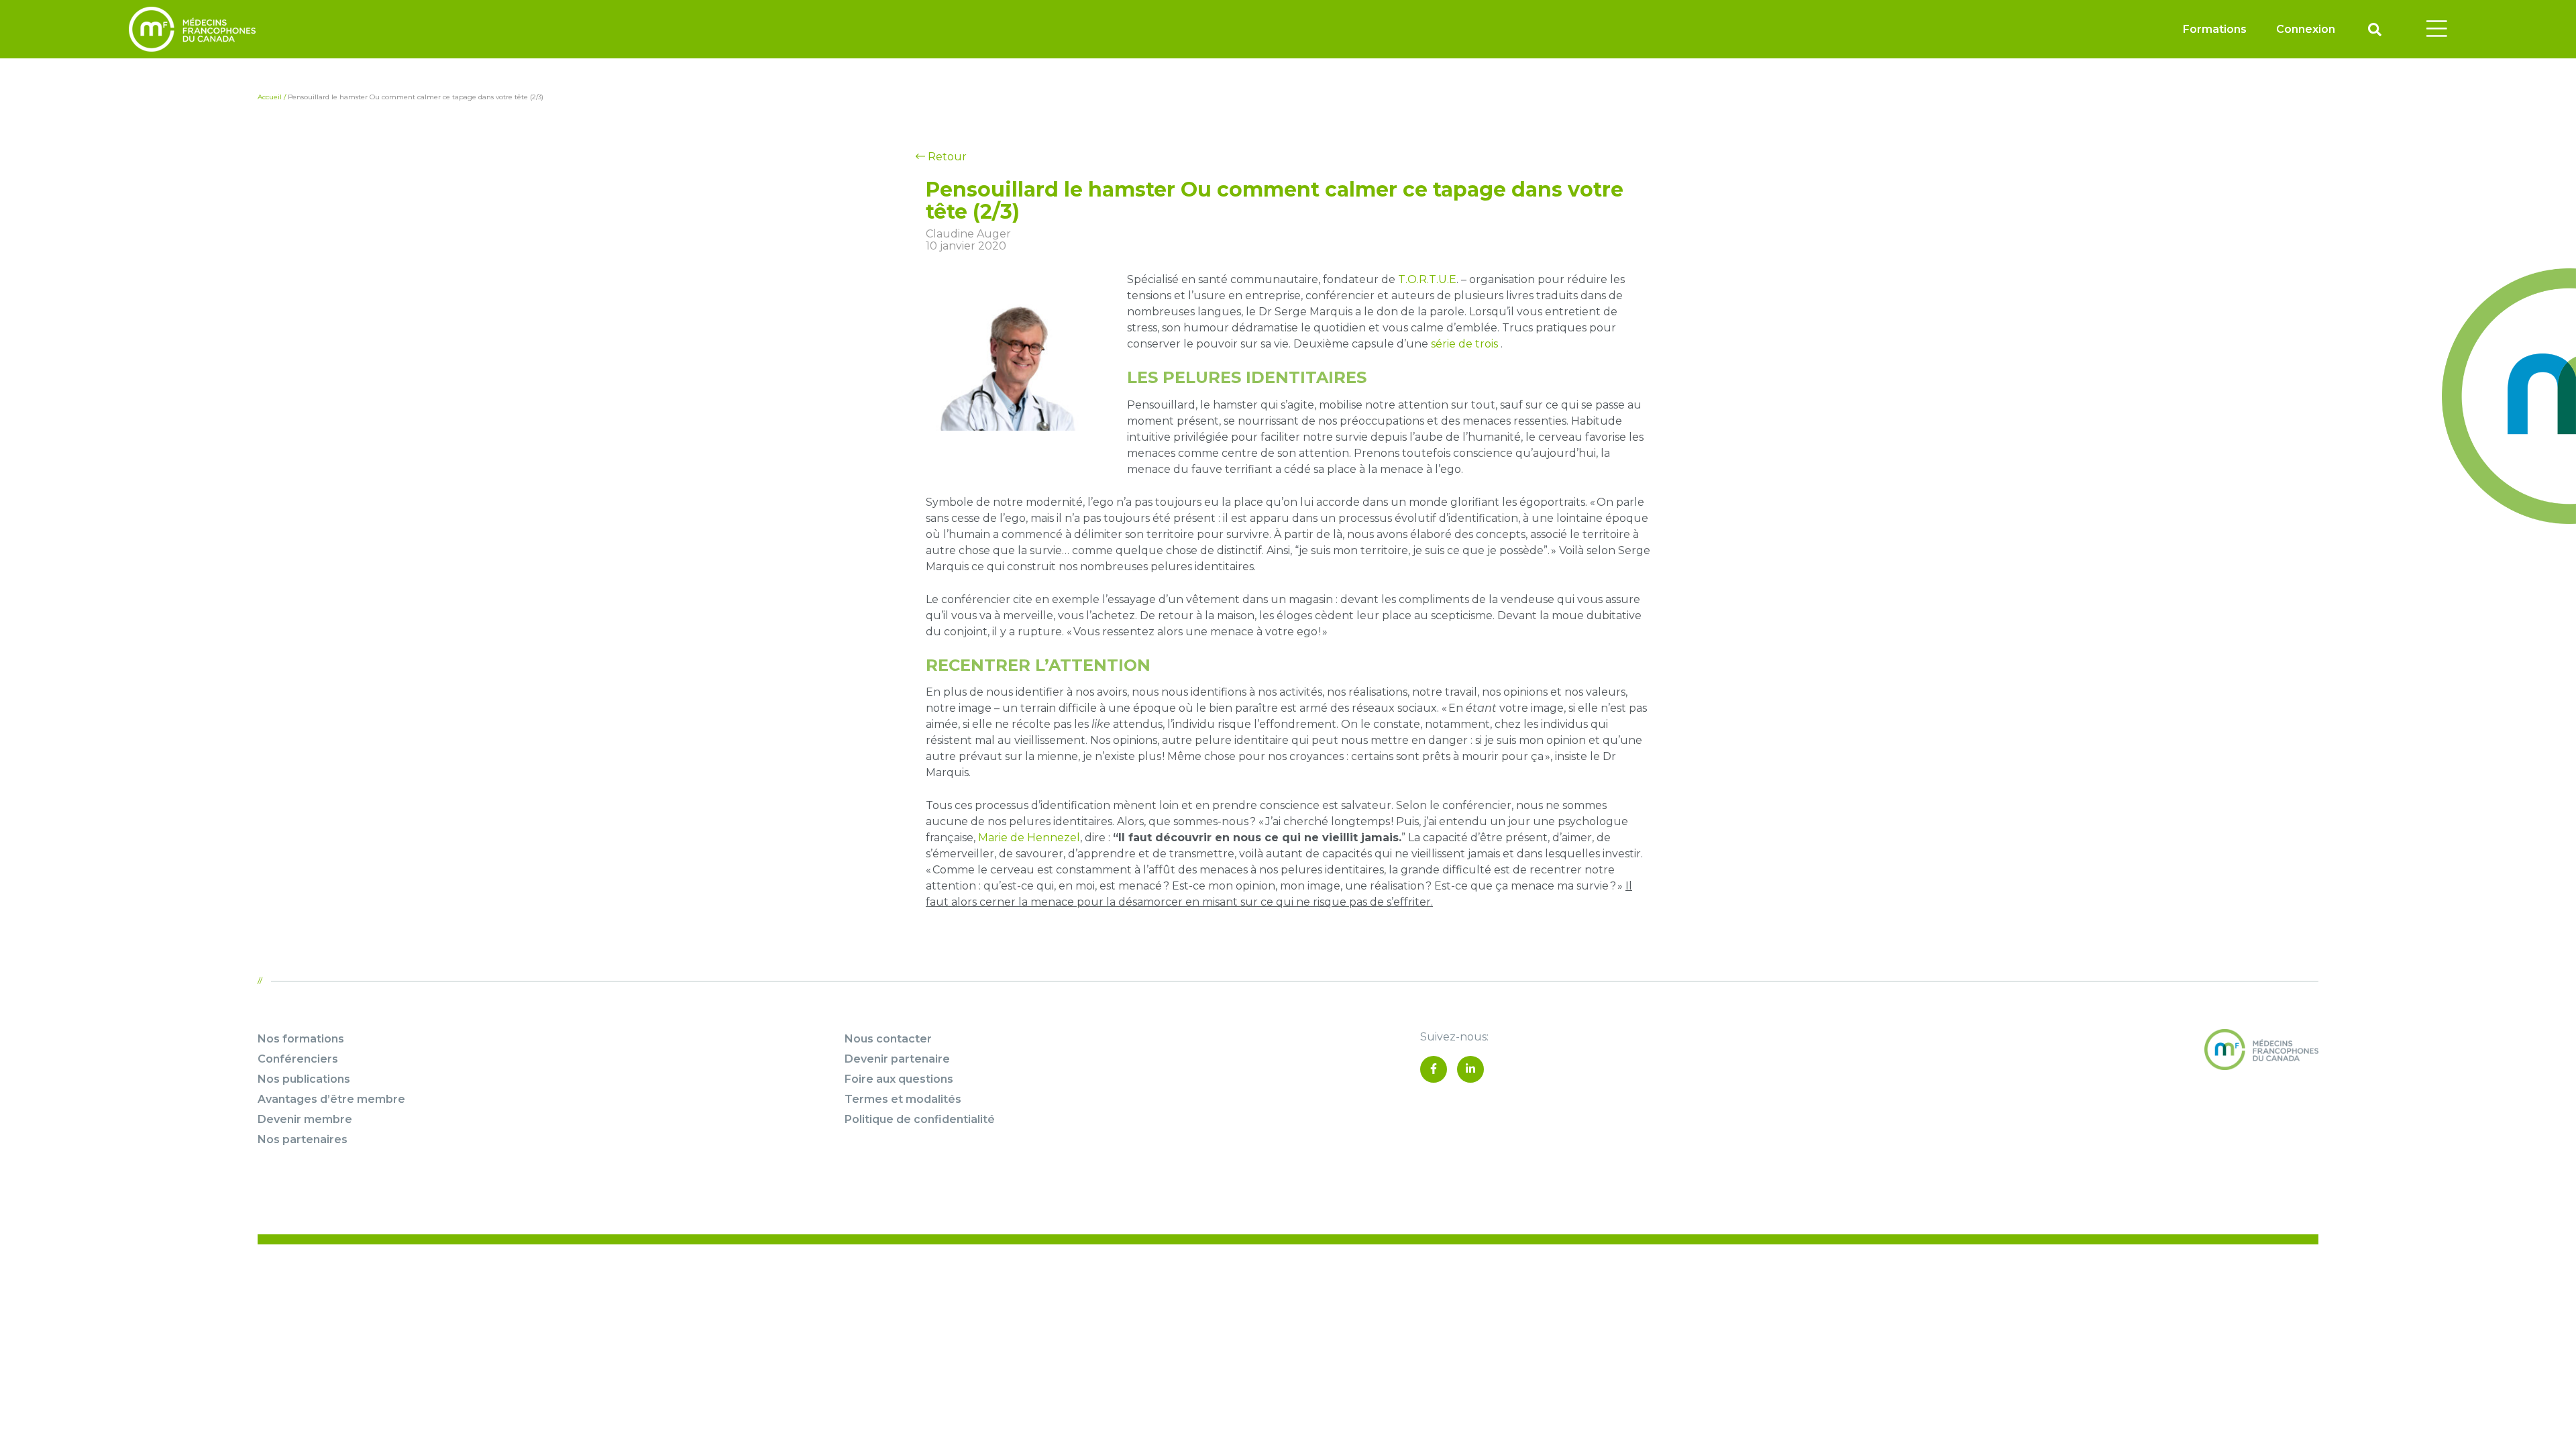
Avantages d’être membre (331, 1099)
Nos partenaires (303, 1139)
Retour (946, 157)
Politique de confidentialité (920, 1119)
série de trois (1464, 344)
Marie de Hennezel (1029, 838)
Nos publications (304, 1079)
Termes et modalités (903, 1099)
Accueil (270, 97)
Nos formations (301, 1039)
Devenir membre (305, 1119)
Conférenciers (298, 1059)
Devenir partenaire (897, 1059)
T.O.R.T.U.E (1427, 279)
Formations (2215, 29)
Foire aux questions (899, 1079)
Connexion (2306, 29)
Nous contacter (888, 1039)
